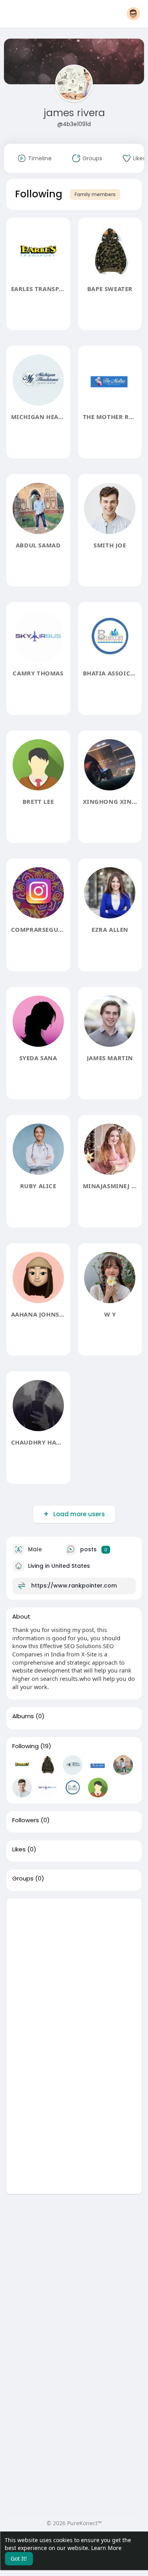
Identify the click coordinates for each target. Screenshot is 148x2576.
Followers (26, 1820)
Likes (19, 1849)
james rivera (74, 113)
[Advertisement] (74, 1972)
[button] (133, 14)
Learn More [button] (106, 2548)
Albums (23, 1716)
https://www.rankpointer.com (74, 1586)
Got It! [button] (19, 2558)
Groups (23, 1879)
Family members (95, 194)
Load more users (79, 1514)
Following (25, 1746)
